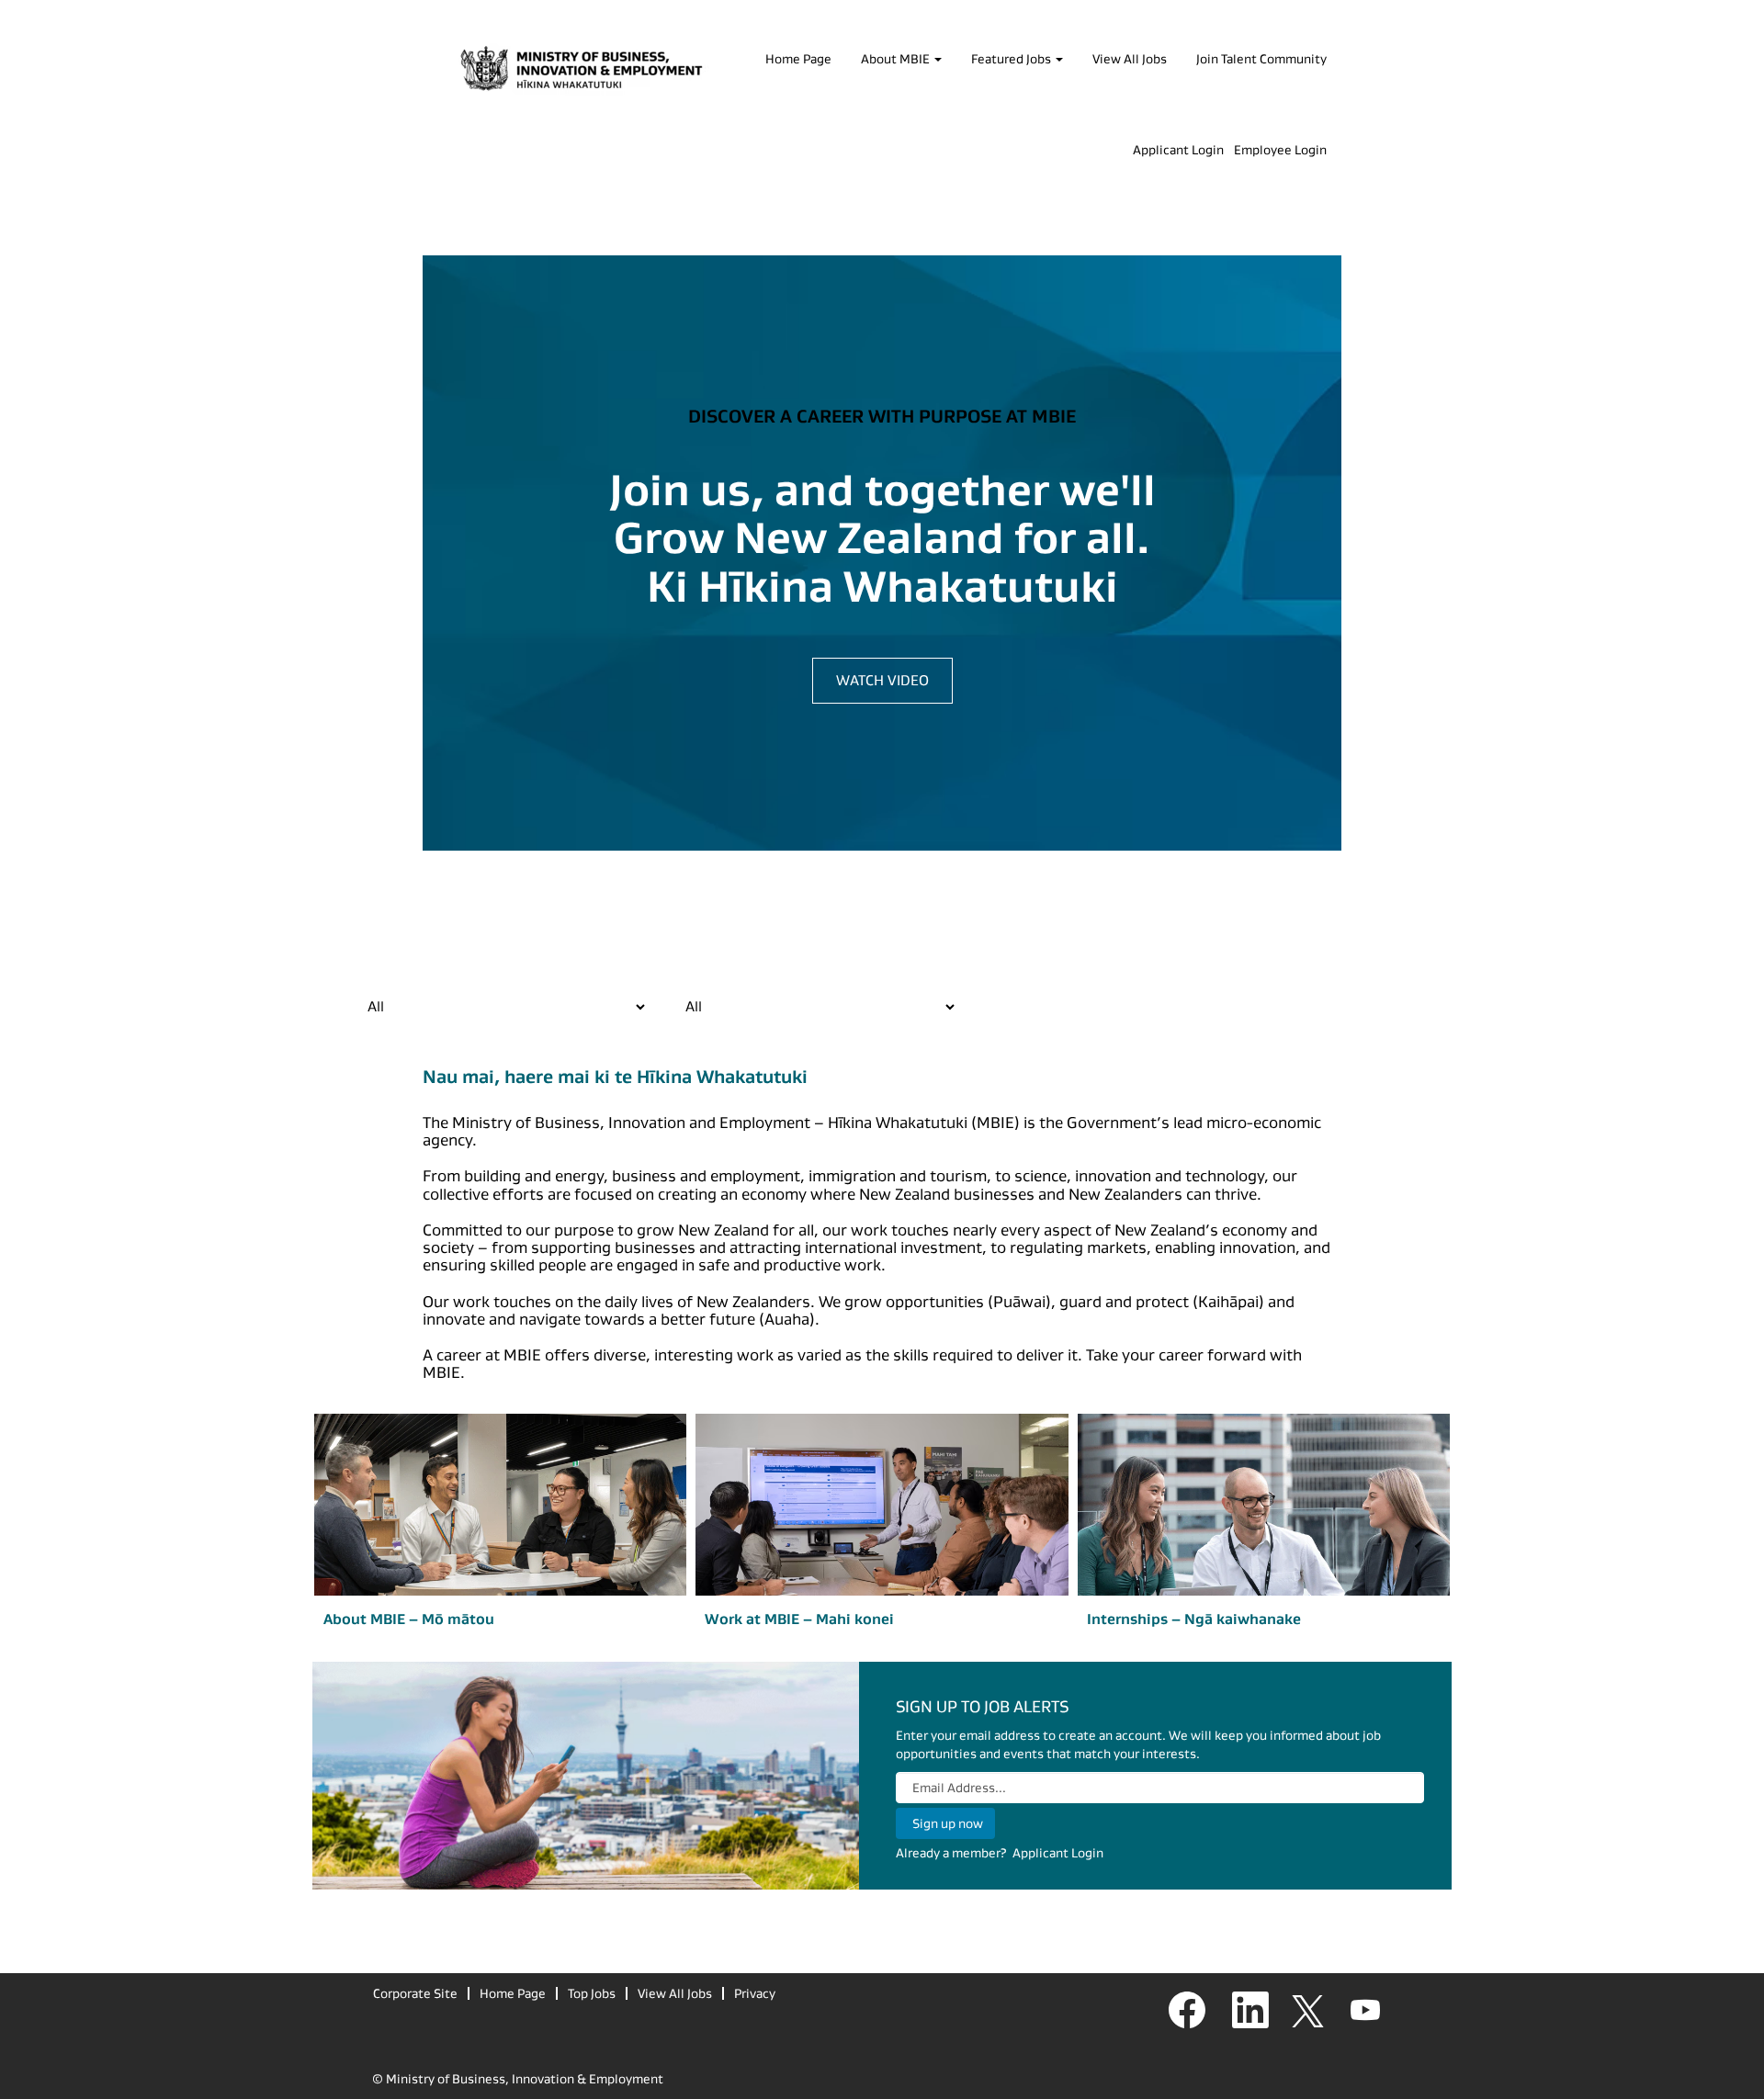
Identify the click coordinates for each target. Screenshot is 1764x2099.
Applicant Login (1178, 150)
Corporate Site (415, 1993)
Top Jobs (592, 1993)
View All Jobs (1130, 59)
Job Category (386, 970)
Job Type (691, 970)
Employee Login (1280, 150)
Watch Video (882, 680)
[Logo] (582, 70)
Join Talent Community (1261, 59)
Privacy (755, 1993)
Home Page (798, 59)
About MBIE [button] (897, 59)
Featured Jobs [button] (1012, 59)
